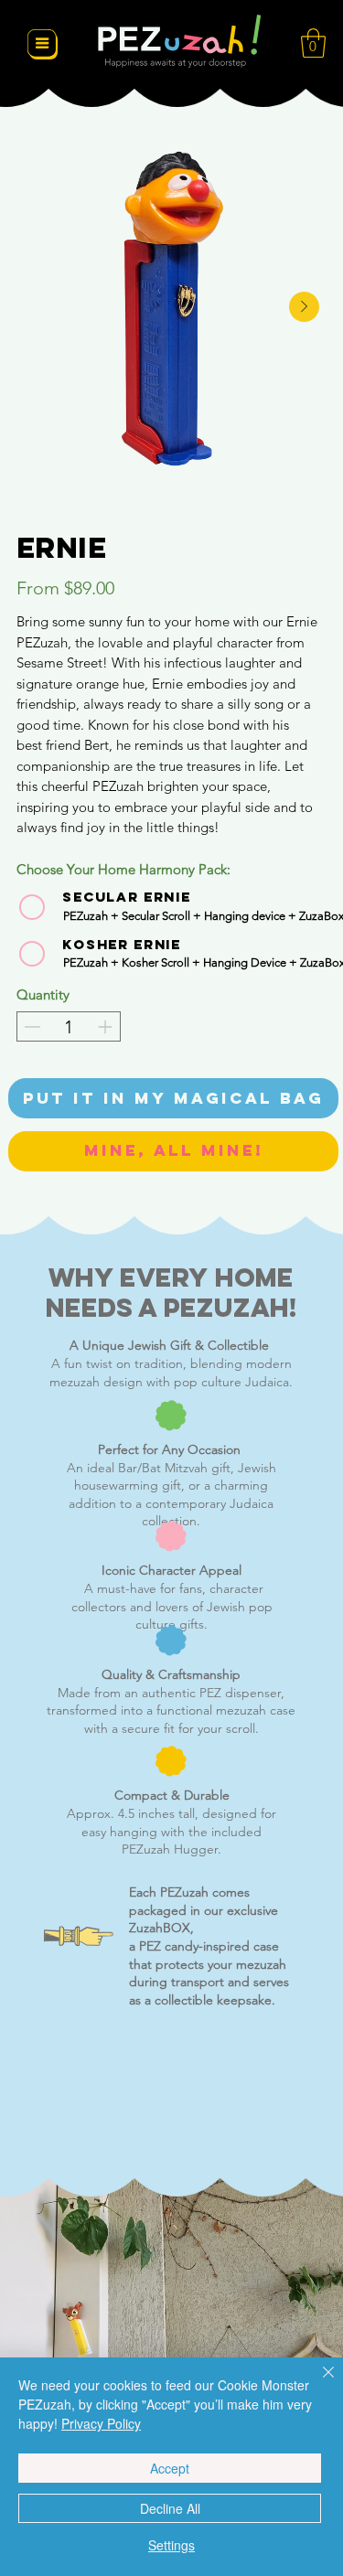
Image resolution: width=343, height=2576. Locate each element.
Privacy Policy (101, 2423)
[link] (313, 43)
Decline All (170, 2508)
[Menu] (43, 44)
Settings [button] (171, 2545)
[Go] (32, 1026)
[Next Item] (304, 307)
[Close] (317, 2383)
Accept (170, 2468)
